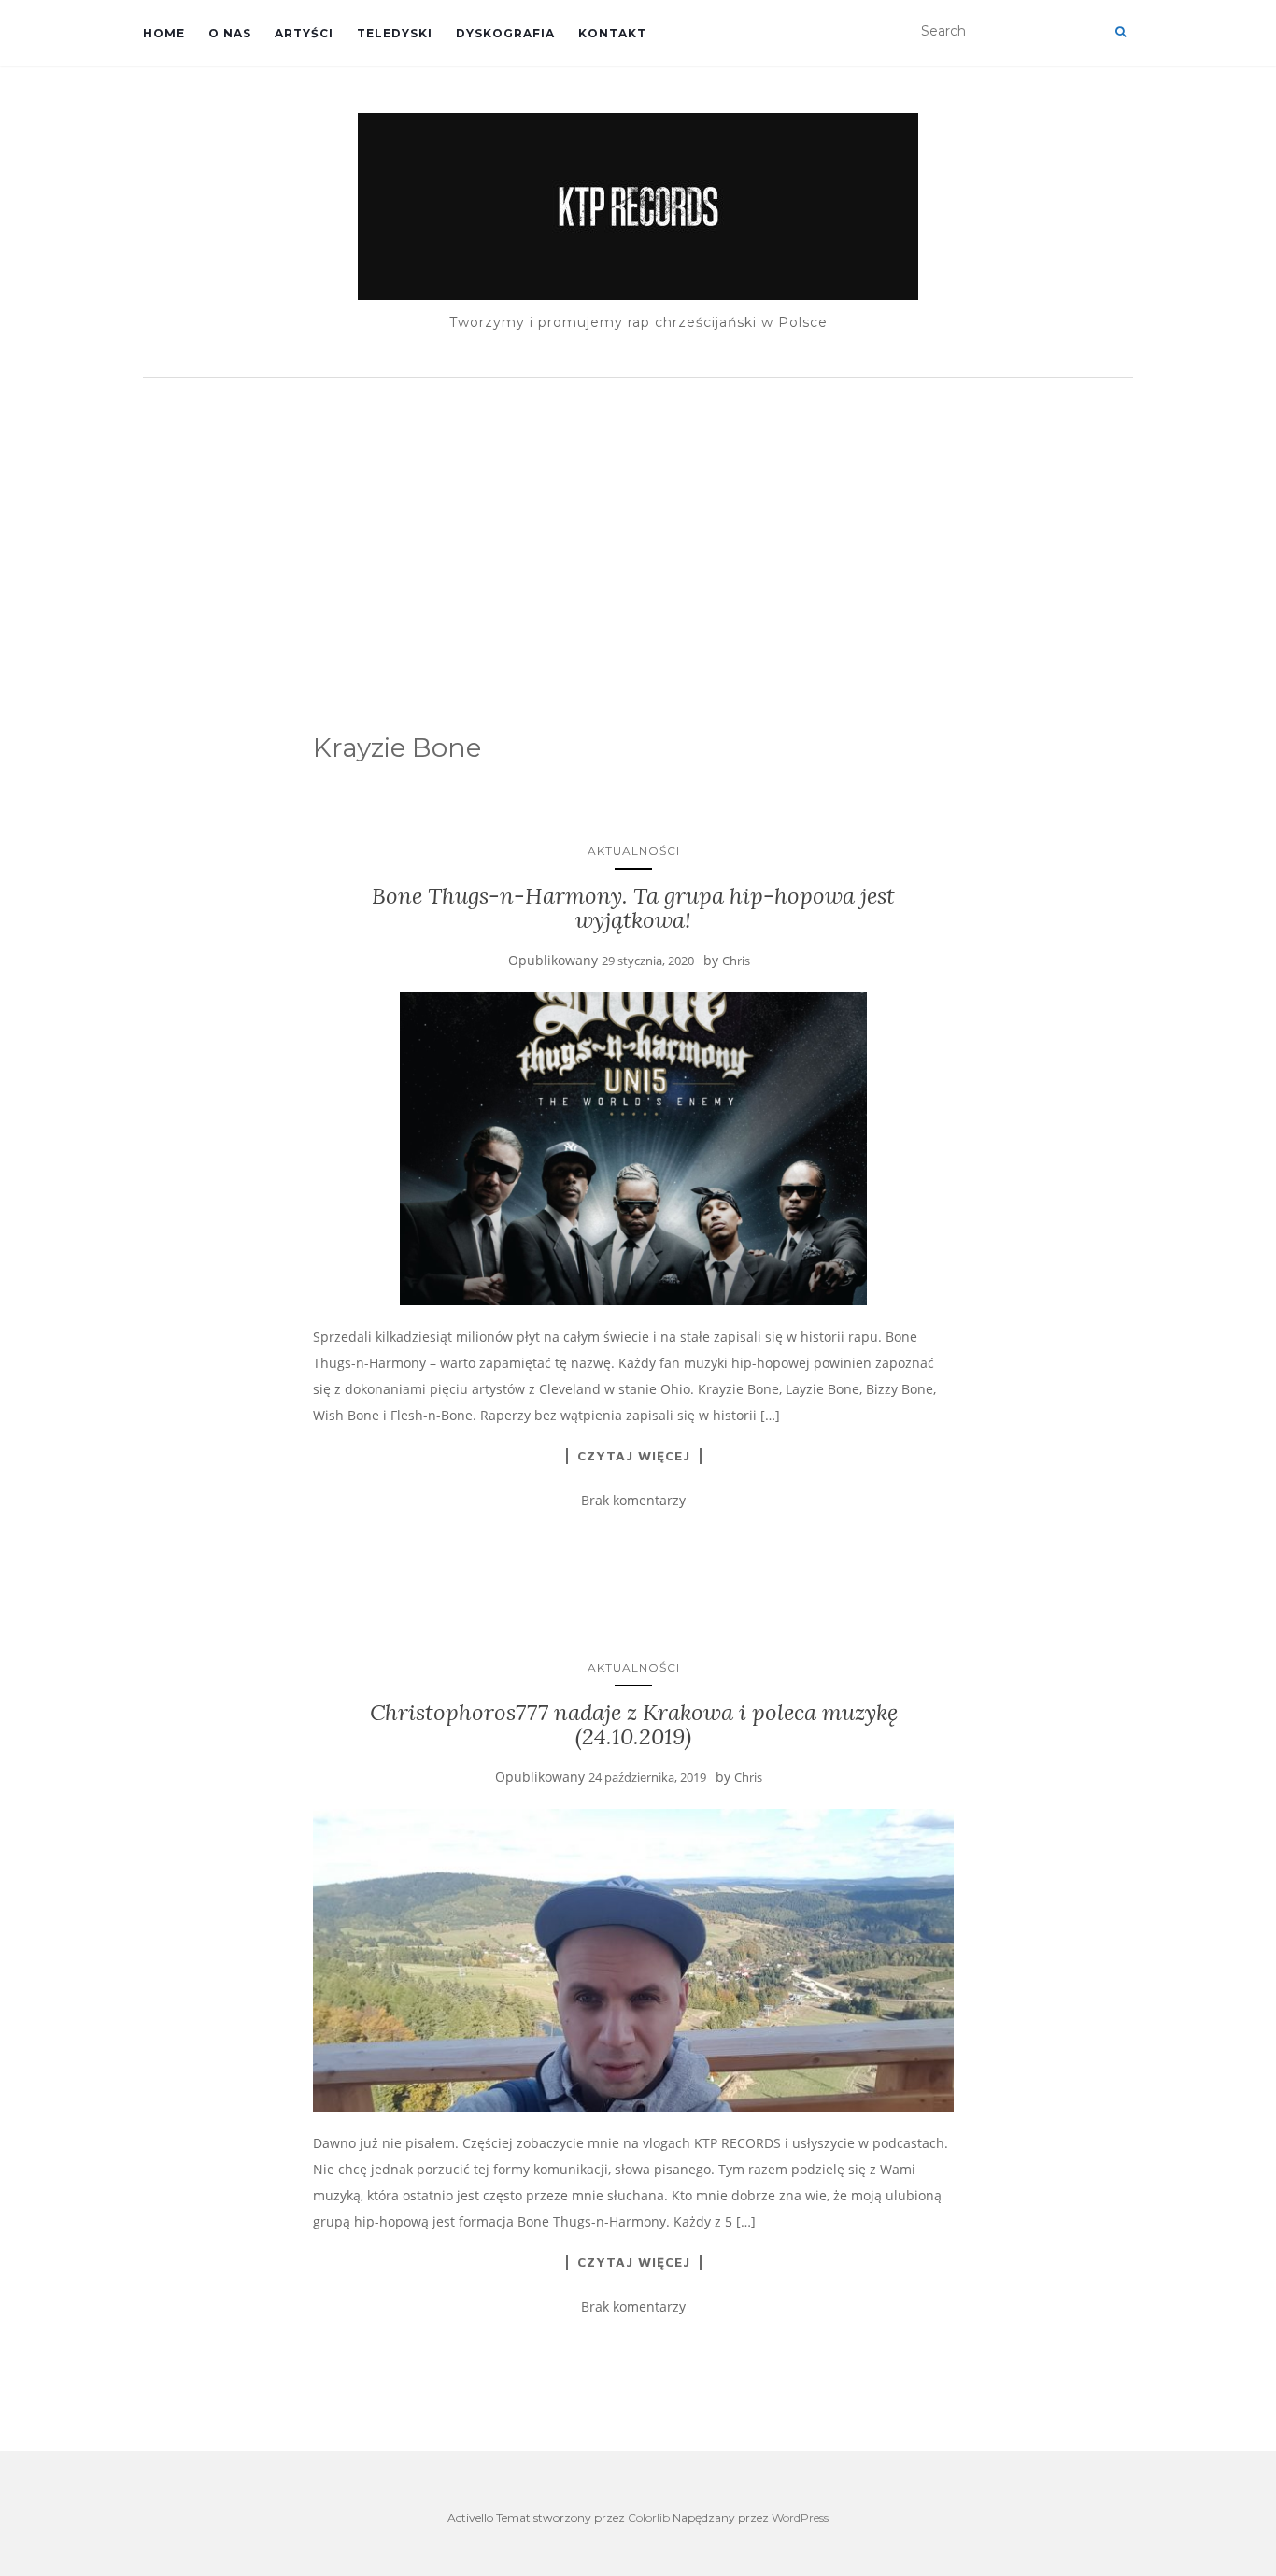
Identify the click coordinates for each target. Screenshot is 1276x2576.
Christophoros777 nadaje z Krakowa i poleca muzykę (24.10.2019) (634, 1724)
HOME (164, 33)
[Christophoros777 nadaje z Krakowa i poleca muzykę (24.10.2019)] (634, 1960)
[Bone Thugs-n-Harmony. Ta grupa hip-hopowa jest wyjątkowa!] (634, 1149)
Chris (736, 961)
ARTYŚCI (304, 33)
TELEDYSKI (395, 33)
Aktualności (634, 851)
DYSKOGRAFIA (505, 33)
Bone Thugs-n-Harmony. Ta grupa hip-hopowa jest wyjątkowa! (633, 908)
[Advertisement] (638, 528)
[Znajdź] (1120, 32)
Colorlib (649, 2518)
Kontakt (612, 33)
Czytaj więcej (634, 1456)
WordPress (800, 2518)
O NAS (230, 33)
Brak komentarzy (633, 1500)
